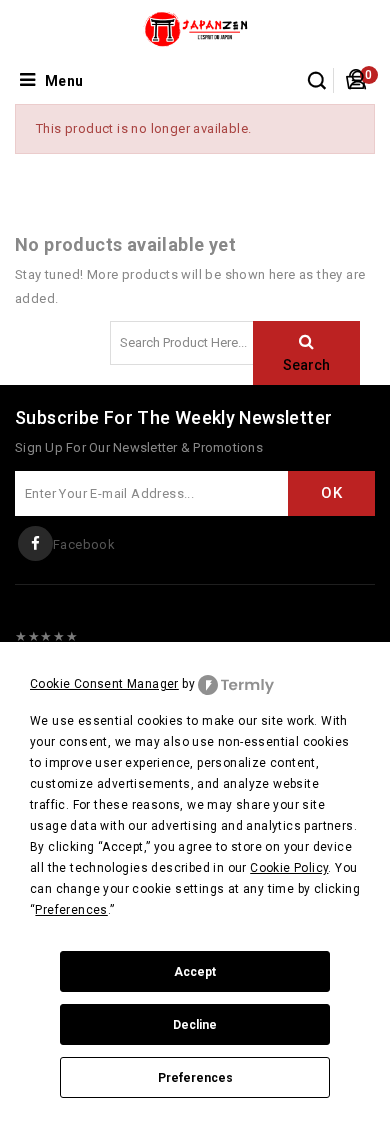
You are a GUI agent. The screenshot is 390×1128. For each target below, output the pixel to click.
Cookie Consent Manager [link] (104, 684)
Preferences (195, 1078)
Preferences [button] (71, 910)
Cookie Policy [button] (289, 868)
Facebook (84, 544)
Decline (195, 1025)
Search (306, 365)
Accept (195, 972)
